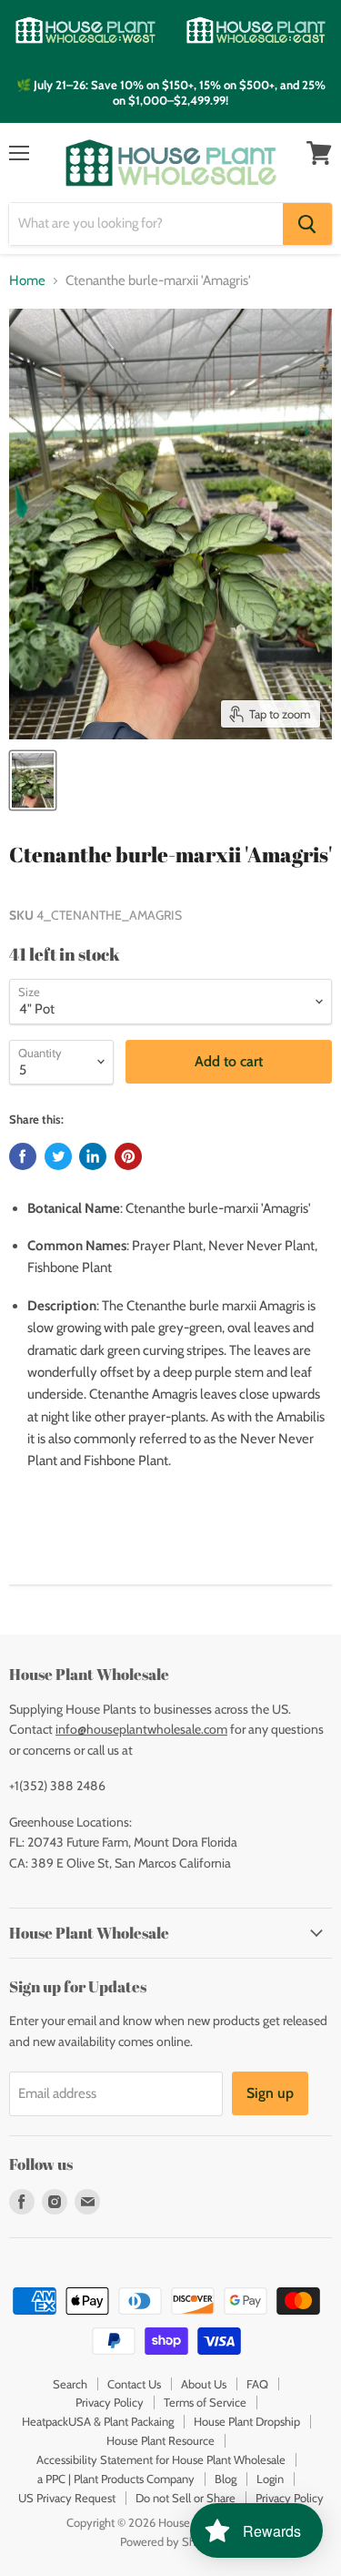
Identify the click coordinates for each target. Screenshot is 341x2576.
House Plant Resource (160, 2440)
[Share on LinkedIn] (93, 1156)
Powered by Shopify (170, 2541)
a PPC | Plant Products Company (116, 2479)
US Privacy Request (67, 2498)
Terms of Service (205, 2402)
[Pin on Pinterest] (128, 1156)
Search (70, 2384)
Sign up (270, 2093)
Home (27, 281)
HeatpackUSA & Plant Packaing (98, 2421)
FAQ (257, 2384)
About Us (204, 2384)
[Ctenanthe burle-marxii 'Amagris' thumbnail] (33, 780)
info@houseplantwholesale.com (141, 1729)
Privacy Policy (110, 2402)
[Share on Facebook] (23, 1156)
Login (270, 2479)
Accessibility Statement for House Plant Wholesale (161, 2459)
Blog (226, 2479)
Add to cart (229, 1061)
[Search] (307, 224)
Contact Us (134, 2384)
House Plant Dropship (247, 2421)
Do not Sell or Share (186, 2498)
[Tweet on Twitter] (58, 1156)
